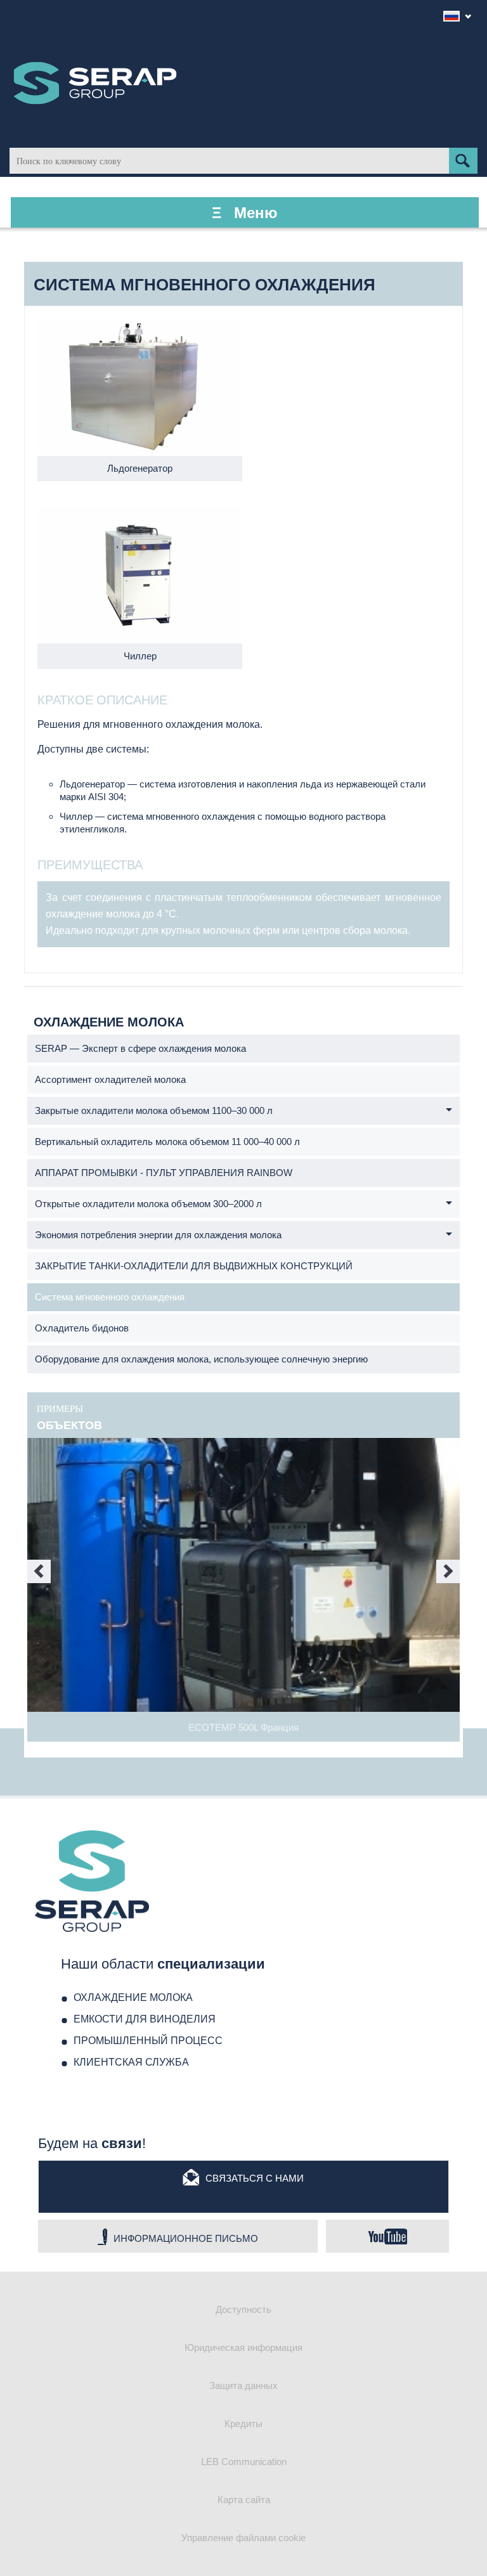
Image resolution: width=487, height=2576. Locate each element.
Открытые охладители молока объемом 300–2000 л (148, 1204)
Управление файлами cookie (243, 2538)
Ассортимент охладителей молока (110, 1079)
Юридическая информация (243, 2347)
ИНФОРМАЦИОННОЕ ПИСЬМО (186, 2238)
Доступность (243, 2309)
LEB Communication (244, 2462)
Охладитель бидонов (82, 1328)
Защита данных (243, 2385)
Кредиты (243, 2424)
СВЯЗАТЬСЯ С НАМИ (255, 2178)
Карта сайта (244, 2500)
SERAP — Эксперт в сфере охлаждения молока (140, 1048)
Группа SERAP (95, 83)
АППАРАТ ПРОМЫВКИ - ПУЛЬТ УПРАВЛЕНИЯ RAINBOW (164, 1173)
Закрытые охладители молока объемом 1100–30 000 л (154, 1110)
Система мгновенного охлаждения (110, 1297)
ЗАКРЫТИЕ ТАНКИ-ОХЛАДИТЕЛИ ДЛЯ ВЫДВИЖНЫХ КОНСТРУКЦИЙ (194, 1266)
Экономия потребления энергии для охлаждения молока (158, 1235)
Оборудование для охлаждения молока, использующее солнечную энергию (201, 1359)
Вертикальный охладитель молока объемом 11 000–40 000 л (167, 1142)
